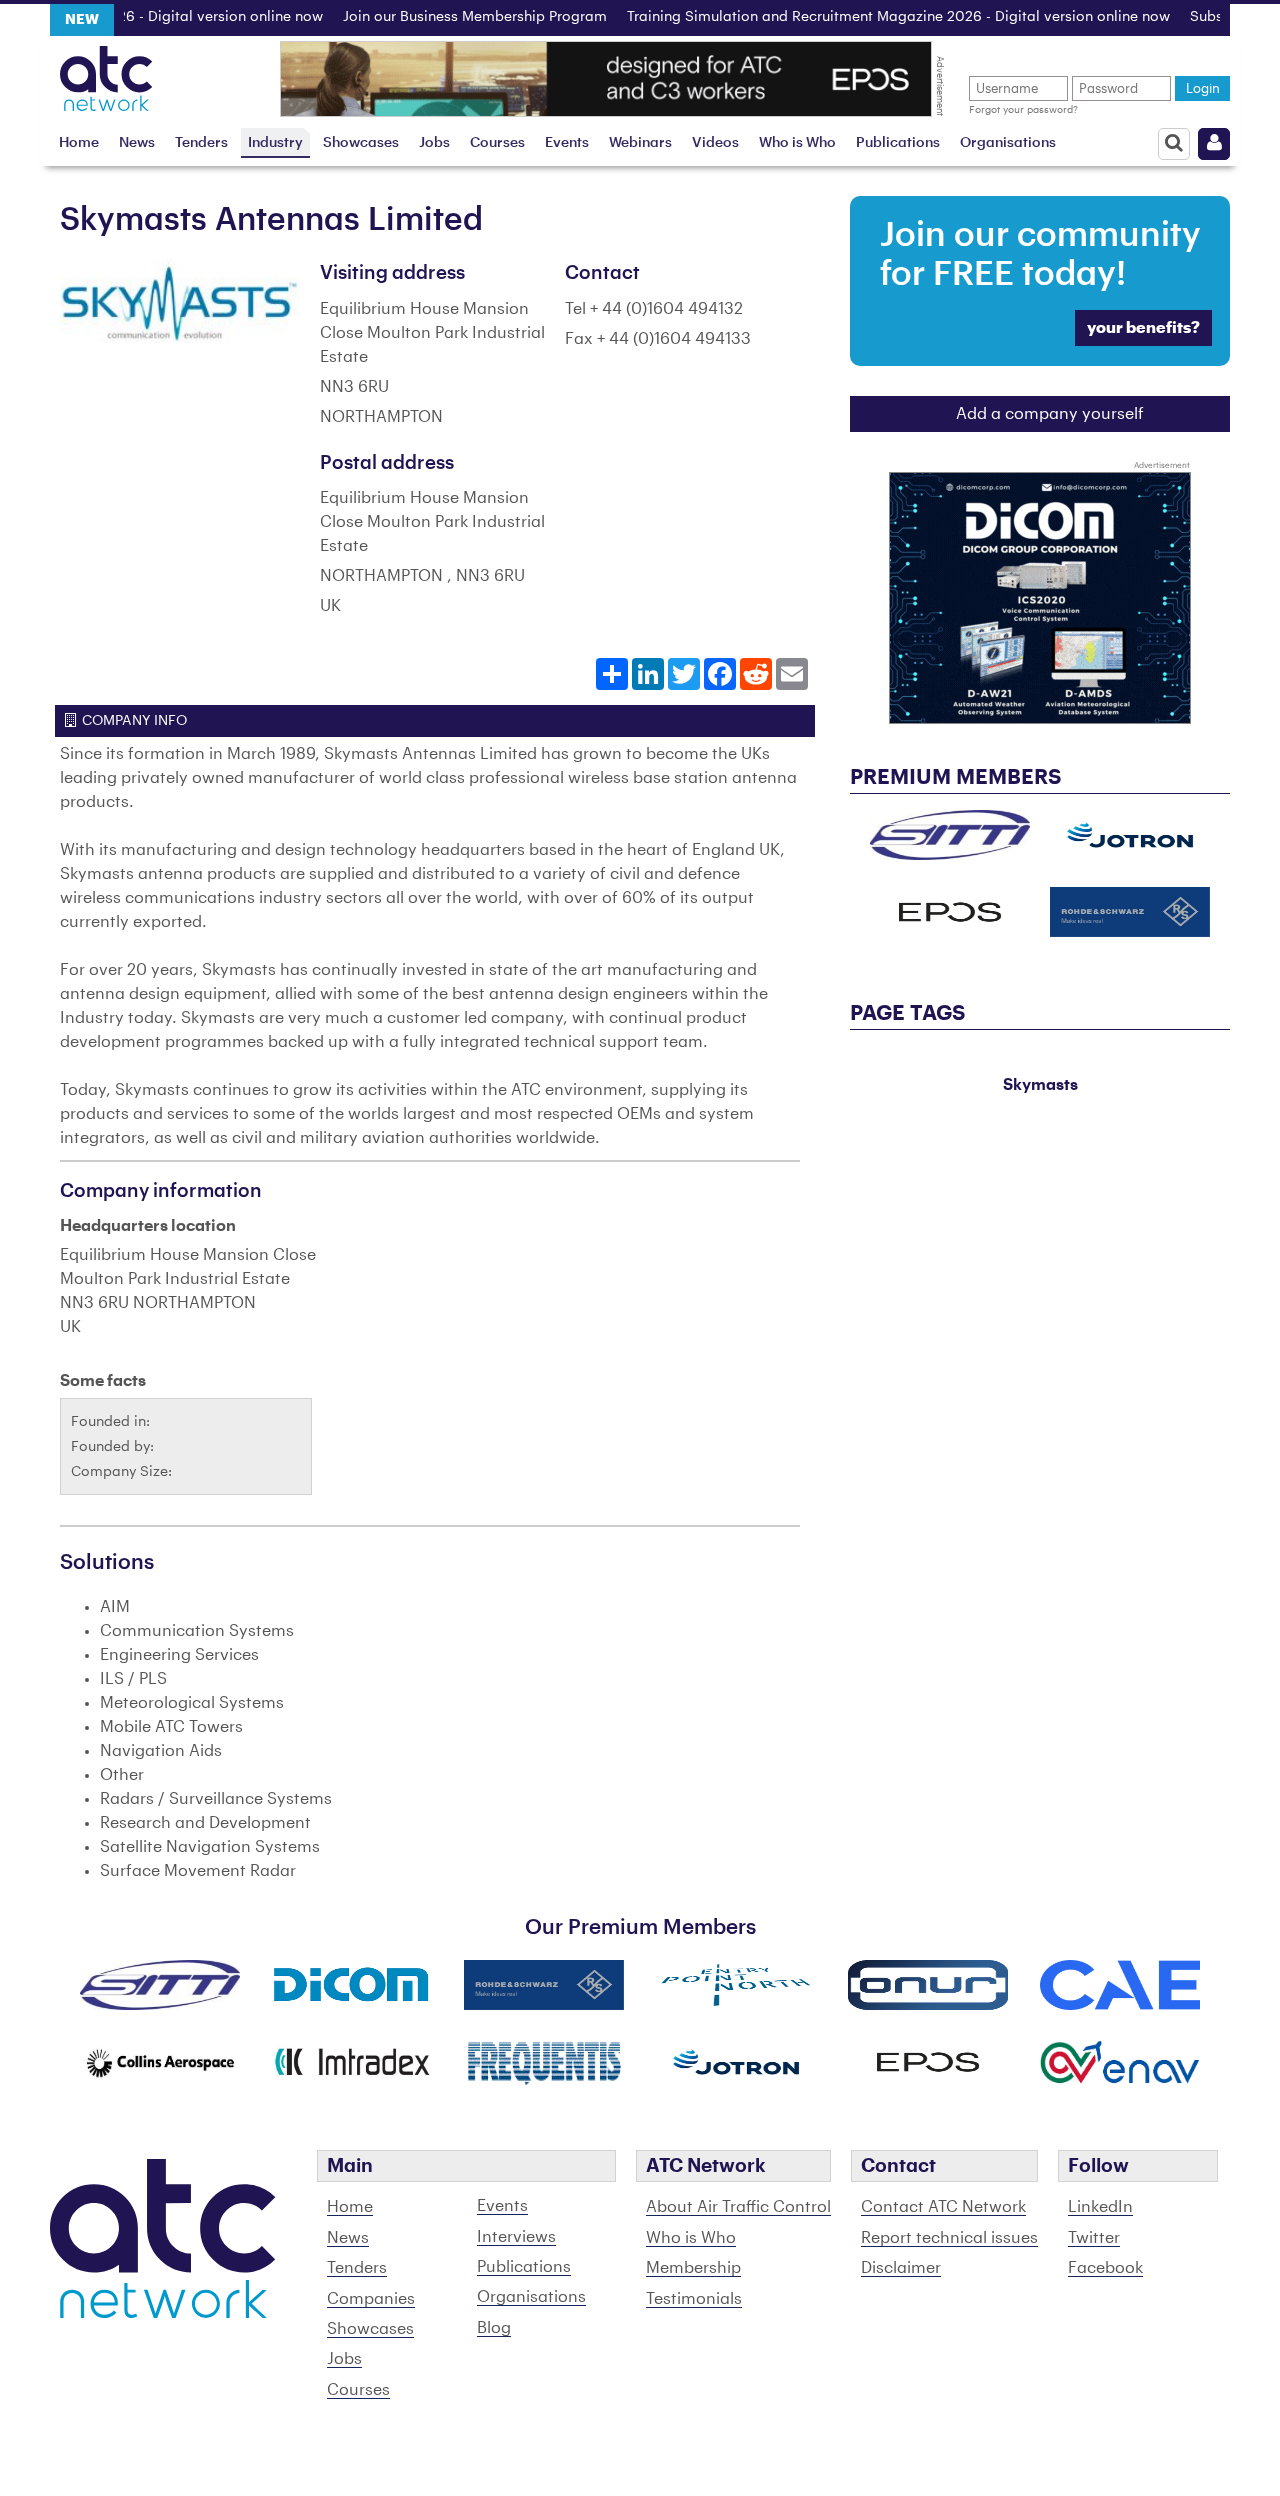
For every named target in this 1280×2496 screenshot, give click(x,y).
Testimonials (694, 2299)
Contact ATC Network (943, 2207)
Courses (497, 142)
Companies (371, 2299)
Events (567, 142)
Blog (494, 2328)
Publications (898, 142)
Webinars (640, 142)
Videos (715, 142)
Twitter (1094, 2238)
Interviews (516, 2237)
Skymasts (1040, 1085)
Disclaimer (901, 2268)
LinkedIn (1100, 2207)
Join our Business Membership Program (437, 17)
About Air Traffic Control (738, 2207)
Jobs (434, 142)
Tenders (201, 142)
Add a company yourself (1050, 414)
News (137, 142)
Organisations (1008, 142)
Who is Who (797, 142)
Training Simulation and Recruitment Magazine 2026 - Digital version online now (860, 17)
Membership (693, 2268)
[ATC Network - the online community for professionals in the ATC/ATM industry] (106, 73)
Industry (275, 142)
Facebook (1105, 2268)
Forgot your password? (1023, 110)
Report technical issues (949, 2238)
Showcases (361, 142)
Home (79, 142)
